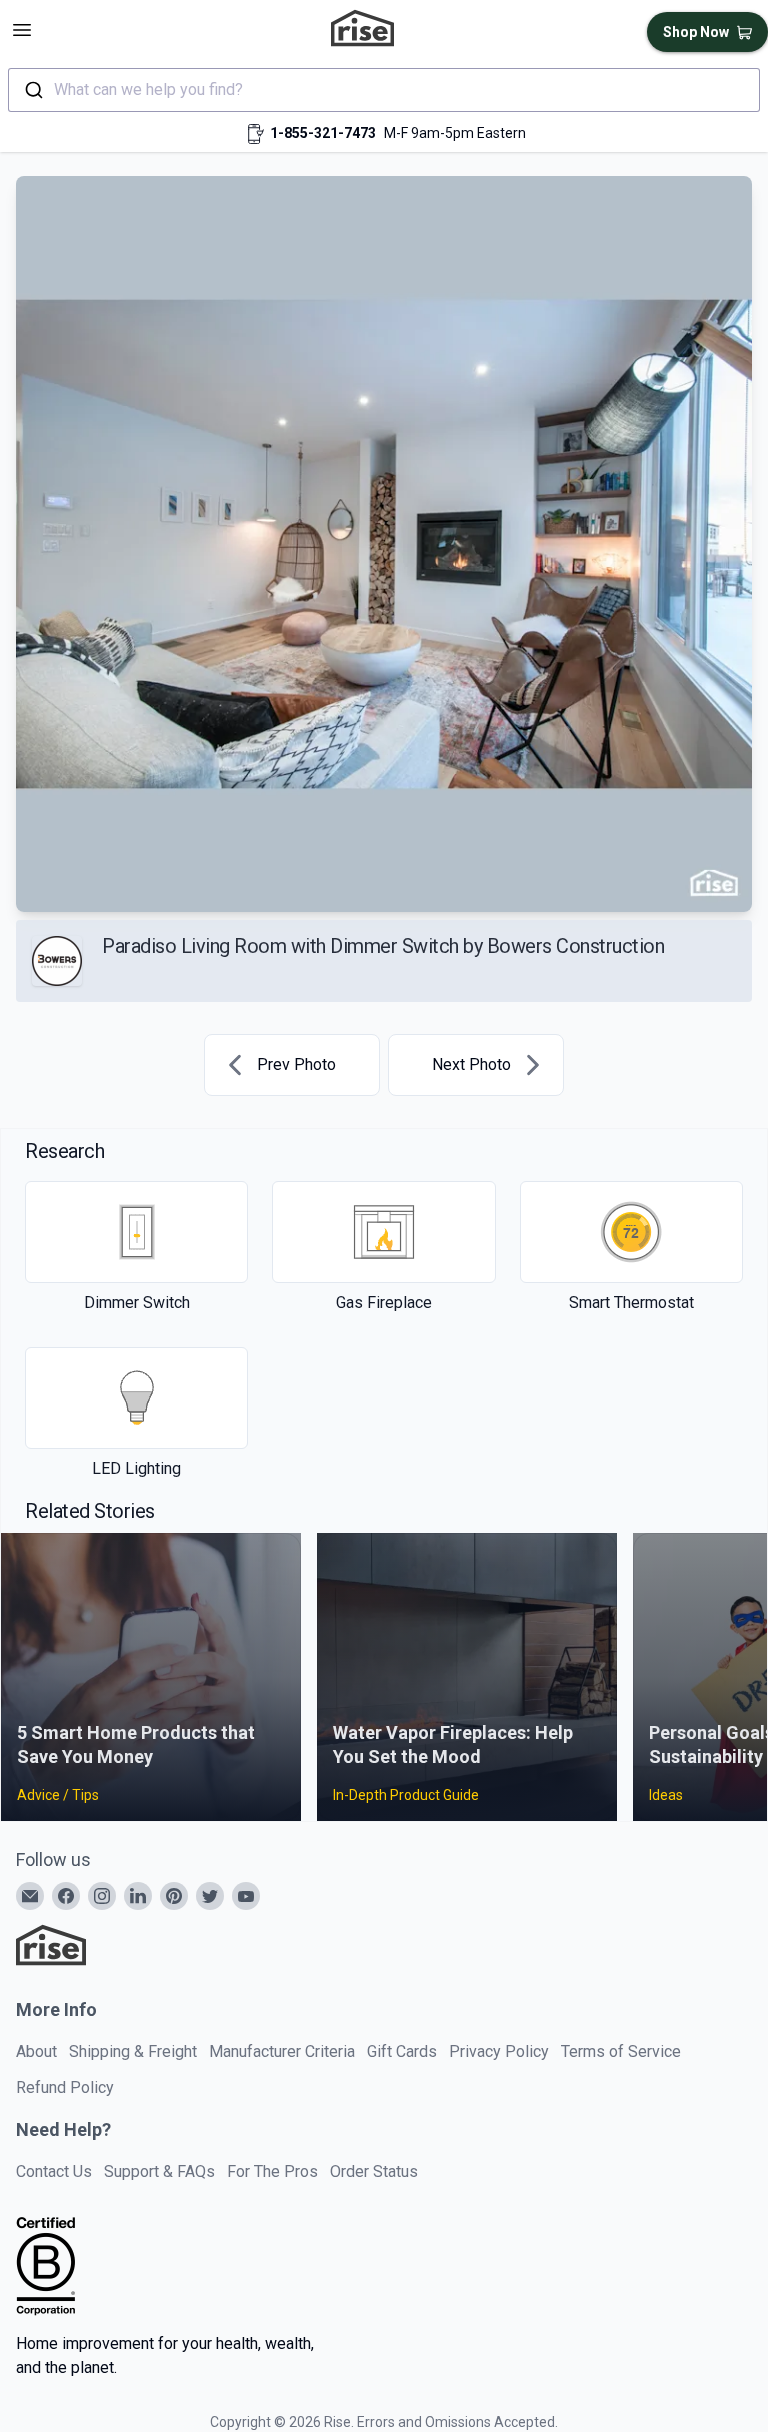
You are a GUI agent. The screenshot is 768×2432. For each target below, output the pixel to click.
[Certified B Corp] (46, 2266)
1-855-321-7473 (323, 133)
